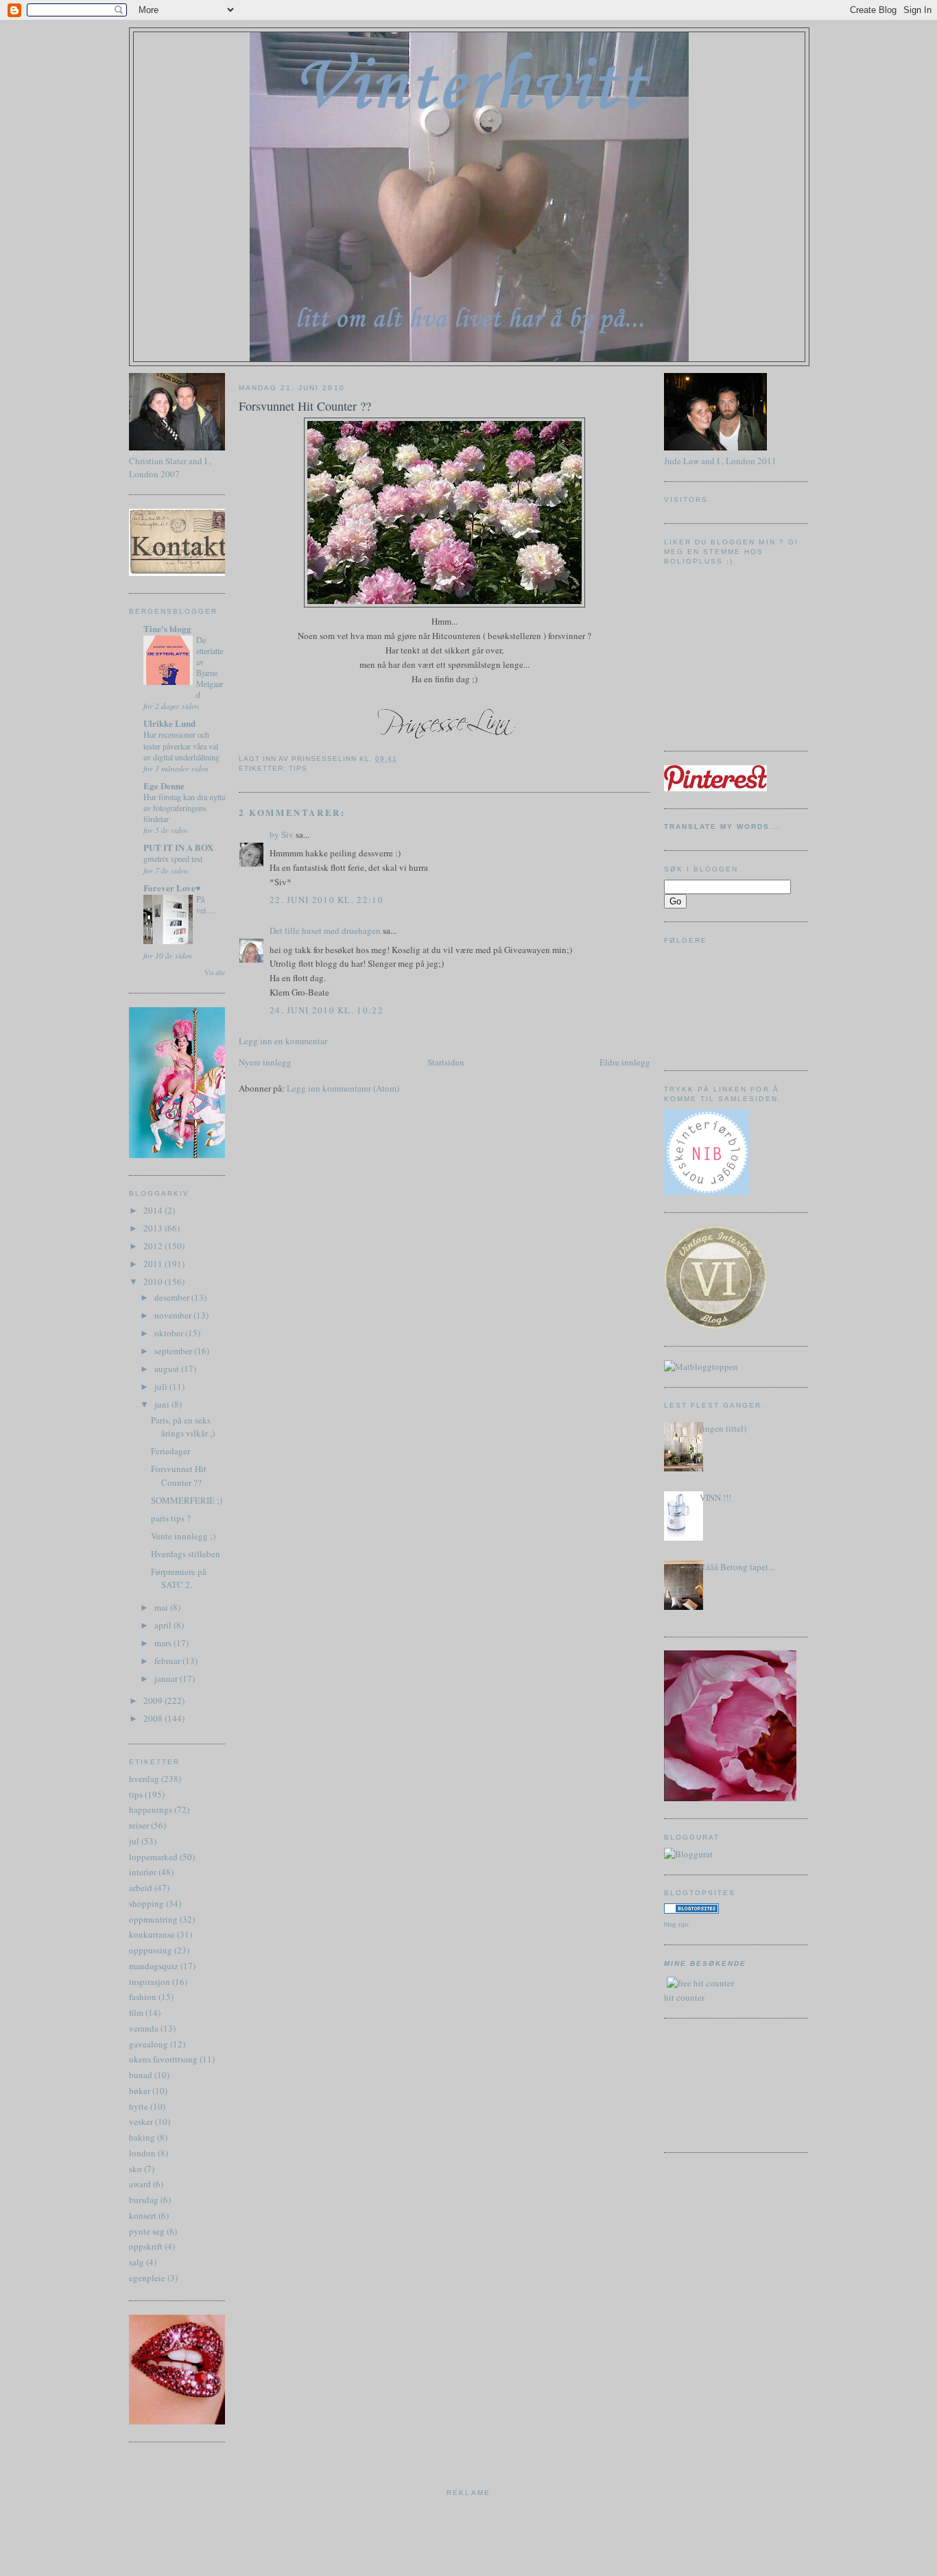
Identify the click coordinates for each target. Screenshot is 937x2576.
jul (134, 1841)
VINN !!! (715, 1497)
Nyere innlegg (265, 1062)
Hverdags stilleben (186, 1554)
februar (168, 1661)
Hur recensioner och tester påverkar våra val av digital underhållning (181, 745)
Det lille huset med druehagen (325, 930)
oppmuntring (153, 1919)
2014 (154, 1210)
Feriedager (170, 1451)
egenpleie (147, 2278)
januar (167, 1678)
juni (163, 1404)
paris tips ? (171, 1518)
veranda (144, 2028)
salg (137, 2262)
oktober (170, 1333)
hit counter (684, 1997)
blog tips (676, 1924)
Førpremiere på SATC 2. (179, 1578)
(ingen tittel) (723, 1428)
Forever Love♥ (172, 888)
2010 (154, 1281)
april (164, 1625)
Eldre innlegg (625, 1062)
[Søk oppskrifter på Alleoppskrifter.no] (701, 1367)
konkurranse (152, 1934)
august (168, 1369)
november (174, 1315)
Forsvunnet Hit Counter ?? (179, 1476)
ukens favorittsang (163, 2059)
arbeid (141, 1888)
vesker (141, 2121)
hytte (139, 2106)
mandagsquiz (154, 1966)
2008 (154, 1718)
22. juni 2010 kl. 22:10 (327, 900)
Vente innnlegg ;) (183, 1536)
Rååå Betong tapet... (737, 1567)
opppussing (151, 1950)
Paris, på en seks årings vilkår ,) (183, 1427)
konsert (143, 2215)
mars (164, 1643)
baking (142, 2137)
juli (162, 1386)
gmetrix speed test (173, 858)
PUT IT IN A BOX (178, 847)
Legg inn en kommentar (283, 1041)
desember (173, 1297)
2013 (154, 1228)
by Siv (282, 834)
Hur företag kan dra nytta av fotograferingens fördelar (184, 808)
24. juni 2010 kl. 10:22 (327, 1010)
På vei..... (206, 904)
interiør (143, 1872)
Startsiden (446, 1062)
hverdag (144, 1779)
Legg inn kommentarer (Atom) (343, 1088)
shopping (146, 1903)
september (174, 1351)
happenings (151, 1809)
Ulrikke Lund (169, 723)
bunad (141, 2075)
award (140, 2184)
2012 (154, 1246)
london (142, 2153)
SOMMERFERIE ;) (187, 1500)
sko (135, 2169)
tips (136, 1794)
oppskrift (146, 2246)
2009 (154, 1700)
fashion (143, 1997)
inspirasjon (150, 1982)
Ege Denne (164, 785)
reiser (139, 1825)
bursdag (144, 2200)
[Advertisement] (726, 2084)
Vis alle (215, 973)
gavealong (149, 2044)
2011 (154, 1264)
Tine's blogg (167, 628)
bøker (140, 2091)
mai (162, 1607)
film (136, 2012)
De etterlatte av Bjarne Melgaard (210, 667)
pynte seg (147, 2231)
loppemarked (153, 1857)
